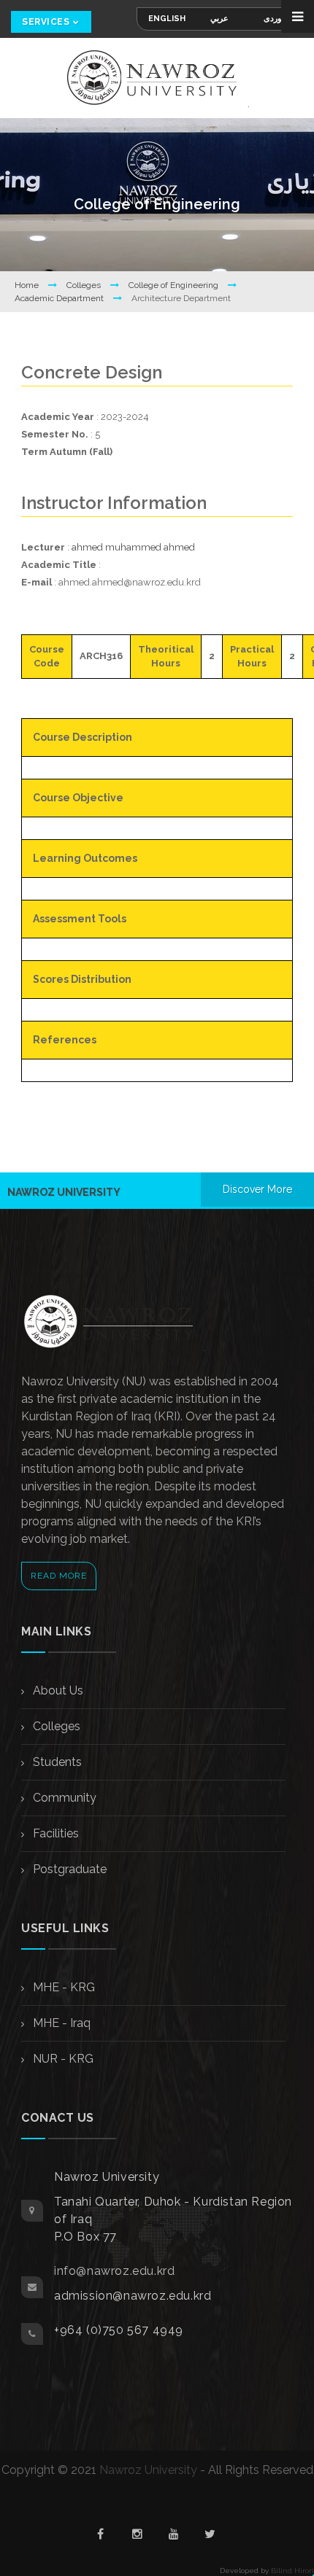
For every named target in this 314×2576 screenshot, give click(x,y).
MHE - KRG (62, 1987)
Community (63, 1798)
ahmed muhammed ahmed (133, 547)
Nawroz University (148, 2470)
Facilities (54, 1833)
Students (56, 1762)
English (167, 19)
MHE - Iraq (60, 2023)
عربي (219, 19)
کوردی (275, 19)
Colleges (85, 285)
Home (28, 285)
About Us (57, 1690)
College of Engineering (175, 285)
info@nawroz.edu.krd (114, 2271)
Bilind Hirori (292, 2571)
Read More (59, 1576)
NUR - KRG (62, 2059)
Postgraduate (68, 1869)
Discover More (257, 1189)
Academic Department (60, 298)
